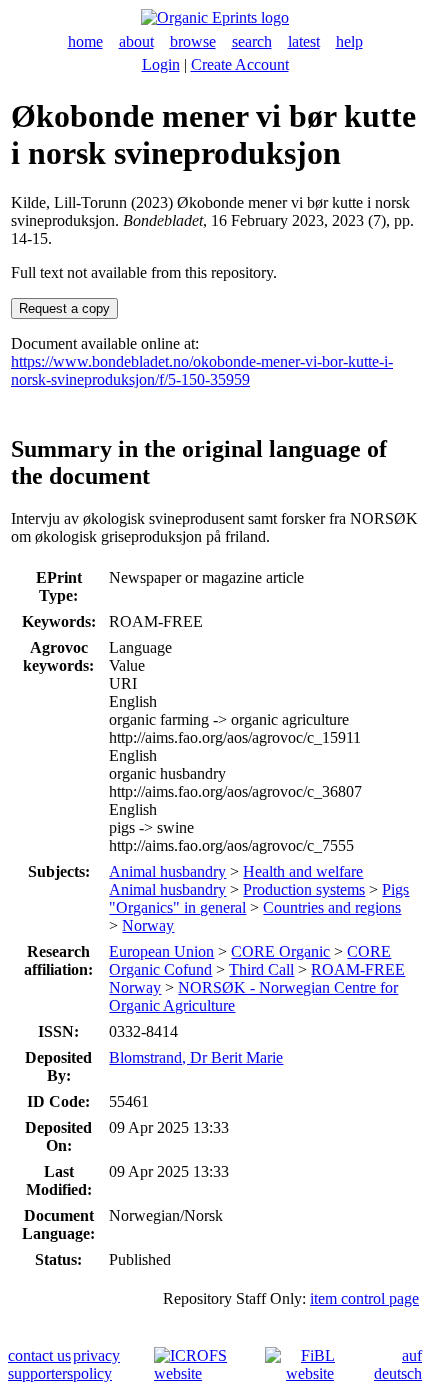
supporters (40, 1373)
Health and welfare (303, 871)
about (136, 41)
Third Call (261, 969)
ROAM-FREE (358, 969)
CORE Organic (280, 951)
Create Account (240, 64)
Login (161, 64)
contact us (39, 1355)
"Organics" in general (177, 907)
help (349, 41)
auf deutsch (398, 1364)
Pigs (395, 889)
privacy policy (96, 1364)
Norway (148, 925)
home (85, 41)
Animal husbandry (167, 871)
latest (304, 41)
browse (193, 41)
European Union (161, 951)
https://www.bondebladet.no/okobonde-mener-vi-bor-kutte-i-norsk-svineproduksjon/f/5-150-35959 (202, 370)
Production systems (304, 889)
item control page (364, 1298)
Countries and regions (332, 907)
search (252, 41)
